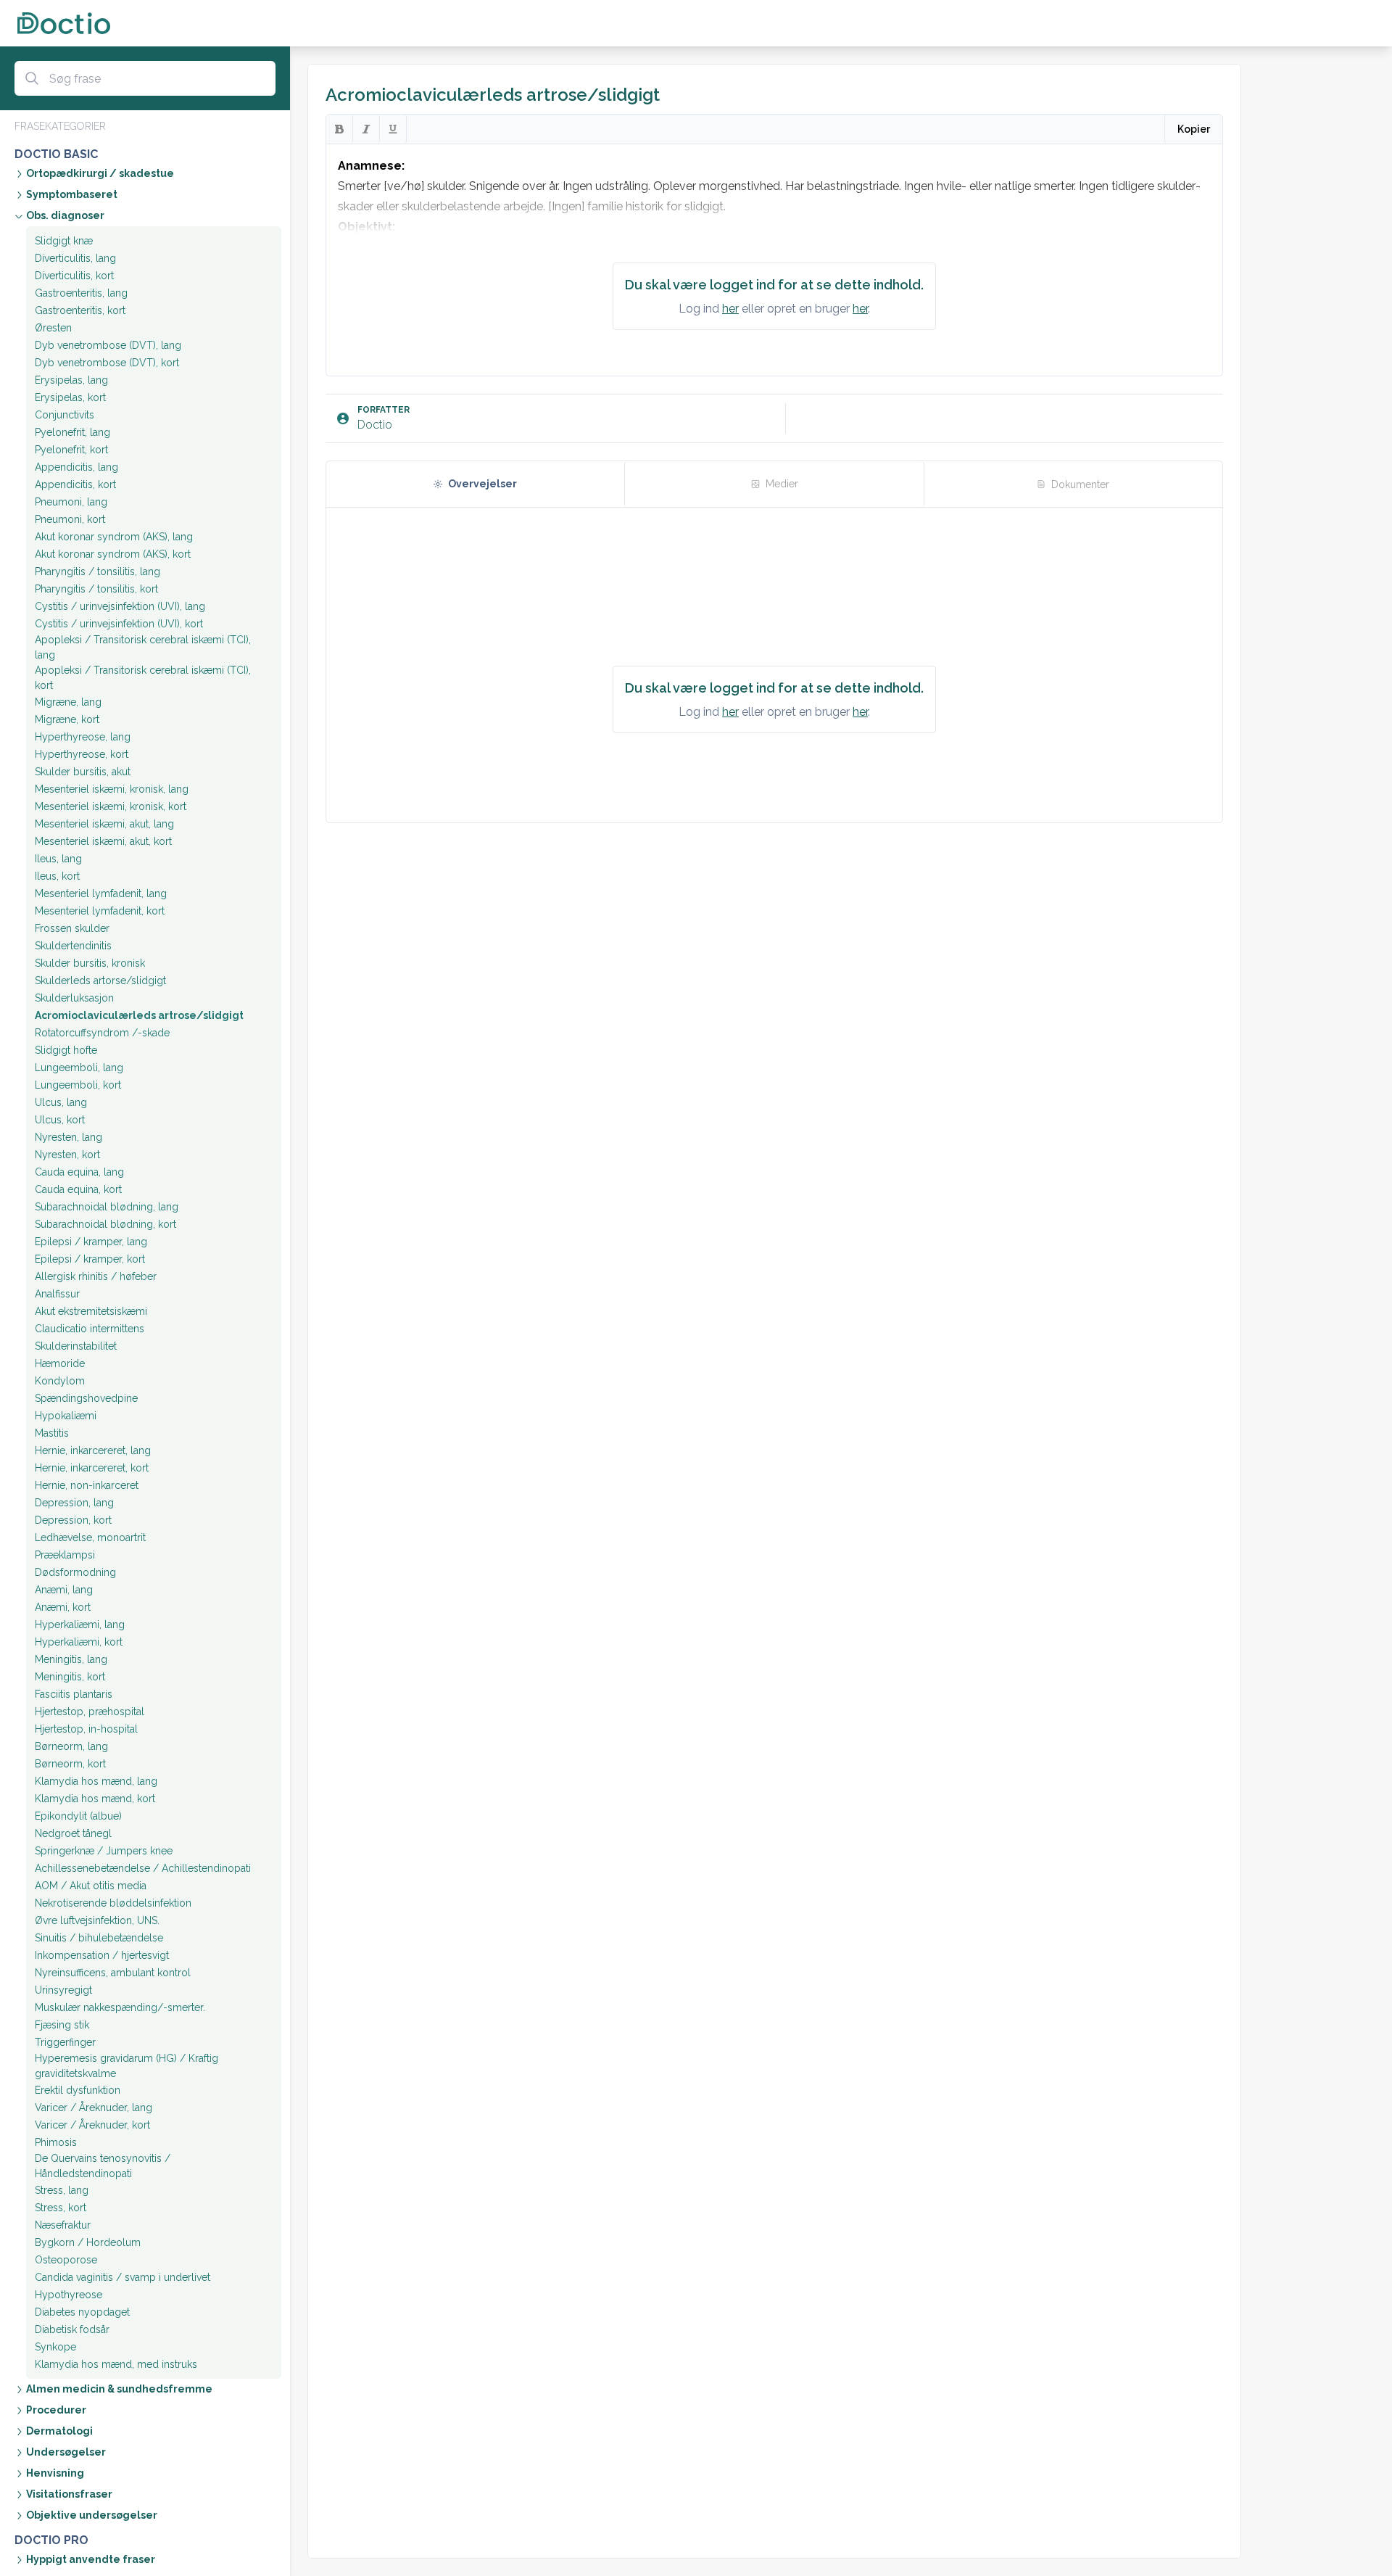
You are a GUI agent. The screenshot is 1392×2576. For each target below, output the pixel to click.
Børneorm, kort (70, 1764)
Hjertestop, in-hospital (86, 1729)
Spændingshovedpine (86, 1398)
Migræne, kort (67, 719)
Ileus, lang (58, 859)
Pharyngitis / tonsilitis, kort (96, 589)
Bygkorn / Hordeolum (88, 2242)
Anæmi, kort (63, 1607)
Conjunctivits (65, 415)
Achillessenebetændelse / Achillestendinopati (143, 1868)
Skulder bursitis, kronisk (90, 963)
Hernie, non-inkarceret (87, 1485)
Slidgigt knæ (64, 241)
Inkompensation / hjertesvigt (102, 1955)
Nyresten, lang (69, 1137)
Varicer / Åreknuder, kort (92, 2125)
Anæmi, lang (64, 1590)
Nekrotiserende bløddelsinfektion (113, 1903)
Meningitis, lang (71, 1659)
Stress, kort (61, 2208)
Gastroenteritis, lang (81, 293)
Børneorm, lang (71, 1746)
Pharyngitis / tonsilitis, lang (98, 571)
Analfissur (57, 1294)
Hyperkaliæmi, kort (79, 1642)
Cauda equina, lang (79, 1172)
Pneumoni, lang (71, 502)
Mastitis (52, 1433)
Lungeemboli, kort (78, 1085)
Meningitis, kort (70, 1677)
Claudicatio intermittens (90, 1329)
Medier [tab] (782, 484)
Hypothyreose (69, 2295)
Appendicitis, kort (75, 484)
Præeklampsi (65, 1555)
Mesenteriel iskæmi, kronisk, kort (111, 806)
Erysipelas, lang (71, 380)
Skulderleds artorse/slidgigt (100, 981)
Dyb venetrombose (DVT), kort (107, 363)
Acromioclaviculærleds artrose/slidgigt (139, 1015)
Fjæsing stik (62, 2025)
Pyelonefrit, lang (72, 432)
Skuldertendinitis (73, 946)
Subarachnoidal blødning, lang (107, 1207)
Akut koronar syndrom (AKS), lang (114, 537)
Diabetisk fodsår (72, 2329)
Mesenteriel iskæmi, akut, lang (104, 824)
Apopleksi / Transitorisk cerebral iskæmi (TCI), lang (143, 647)
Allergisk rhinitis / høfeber (96, 1276)
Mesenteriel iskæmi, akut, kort (103, 841)
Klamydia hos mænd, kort (95, 1799)
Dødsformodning (75, 1572)
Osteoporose (66, 2260)
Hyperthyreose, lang (83, 737)
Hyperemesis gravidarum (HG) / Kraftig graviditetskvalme (127, 2066)
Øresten (53, 328)
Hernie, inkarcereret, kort (92, 1468)
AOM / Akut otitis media (91, 1886)
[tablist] (774, 484)
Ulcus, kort (60, 1120)
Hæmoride (60, 1363)
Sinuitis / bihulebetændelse (99, 1938)
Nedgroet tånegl (73, 1833)
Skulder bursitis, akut (83, 772)
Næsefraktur (63, 2225)
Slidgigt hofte (66, 1050)
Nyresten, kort (67, 1155)
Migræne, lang (68, 702)
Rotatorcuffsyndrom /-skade (102, 1033)
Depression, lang (74, 1503)
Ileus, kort (57, 876)
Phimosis (56, 2142)
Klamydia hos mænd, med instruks (116, 2364)
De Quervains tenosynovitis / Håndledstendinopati (103, 2166)
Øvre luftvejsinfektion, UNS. (97, 1920)
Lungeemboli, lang (79, 1068)
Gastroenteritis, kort (80, 310)
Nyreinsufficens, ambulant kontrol (113, 1973)
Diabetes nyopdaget (82, 2312)
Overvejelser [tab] (482, 484)
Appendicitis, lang (76, 467)
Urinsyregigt (63, 1990)
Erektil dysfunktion (78, 2090)
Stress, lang (62, 2190)
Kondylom (60, 1381)
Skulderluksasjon (74, 998)
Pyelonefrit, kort (71, 450)
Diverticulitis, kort (74, 276)
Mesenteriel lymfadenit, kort (100, 911)
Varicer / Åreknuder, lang (94, 2108)
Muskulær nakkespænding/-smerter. (120, 2007)
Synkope (55, 2347)
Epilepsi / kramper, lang (91, 1242)
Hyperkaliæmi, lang (80, 1625)
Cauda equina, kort (78, 1189)
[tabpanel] (774, 665)
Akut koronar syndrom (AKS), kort (113, 554)
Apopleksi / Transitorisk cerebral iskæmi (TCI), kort (143, 678)
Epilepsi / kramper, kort (90, 1259)
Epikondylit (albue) (78, 1816)
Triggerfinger (65, 2042)
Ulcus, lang (61, 1102)
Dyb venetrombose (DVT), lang (108, 345)
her (730, 309)
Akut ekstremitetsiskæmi (91, 1311)
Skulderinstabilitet (76, 1346)
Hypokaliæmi (66, 1416)
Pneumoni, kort (70, 519)
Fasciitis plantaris (74, 1694)
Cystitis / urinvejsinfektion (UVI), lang (120, 606)
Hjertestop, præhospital (90, 1712)
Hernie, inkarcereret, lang (93, 1450)
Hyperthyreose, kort (82, 754)
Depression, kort (73, 1520)
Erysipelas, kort (70, 397)
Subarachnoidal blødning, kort (105, 1224)
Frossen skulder (72, 928)
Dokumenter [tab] (1080, 484)
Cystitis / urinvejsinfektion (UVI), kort (119, 624)
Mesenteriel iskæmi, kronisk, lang (112, 789)
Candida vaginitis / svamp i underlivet (123, 2277)
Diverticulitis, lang (75, 258)
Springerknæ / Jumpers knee (104, 1851)
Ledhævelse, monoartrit (90, 1537)
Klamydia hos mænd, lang (96, 1781)
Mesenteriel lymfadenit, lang (101, 893)
